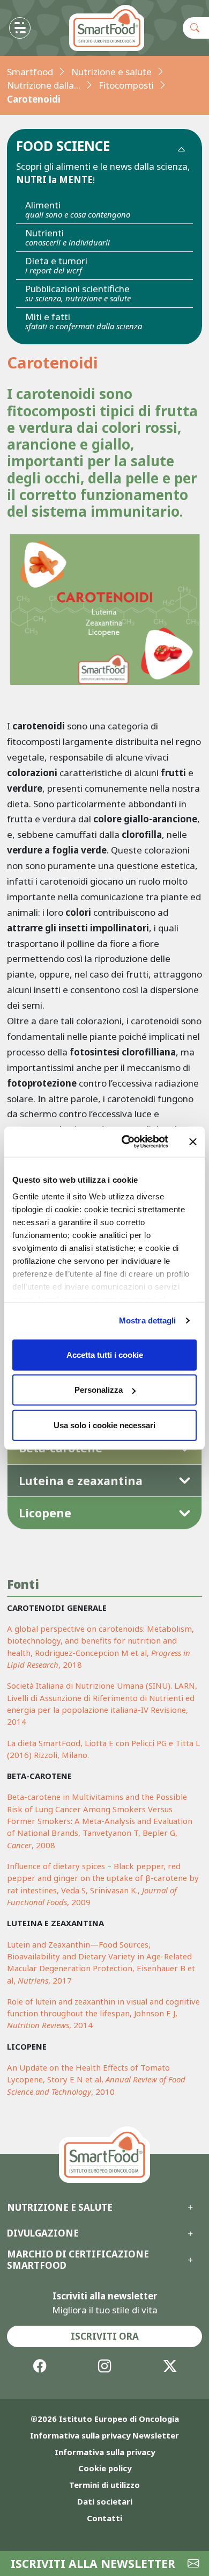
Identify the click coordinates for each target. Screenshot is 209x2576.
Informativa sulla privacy (105, 2452)
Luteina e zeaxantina (81, 1481)
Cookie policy (105, 2468)
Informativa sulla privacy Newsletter (104, 2435)
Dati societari (105, 2501)
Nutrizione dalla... (44, 85)
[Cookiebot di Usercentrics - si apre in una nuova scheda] (126, 1142)
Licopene (45, 1513)
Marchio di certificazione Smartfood (78, 2260)
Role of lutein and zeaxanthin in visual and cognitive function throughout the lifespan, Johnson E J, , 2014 (103, 2013)
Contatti (104, 2518)
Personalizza (99, 1390)
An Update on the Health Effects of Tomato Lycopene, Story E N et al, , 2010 (96, 2079)
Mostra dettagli (148, 1320)
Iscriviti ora (105, 2336)
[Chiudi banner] (193, 1142)
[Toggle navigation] (20, 28)
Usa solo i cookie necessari (104, 1425)
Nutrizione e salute (111, 72)
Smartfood (30, 72)
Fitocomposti (126, 85)
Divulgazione (43, 2233)
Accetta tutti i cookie (105, 1354)
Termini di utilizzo (104, 2485)
